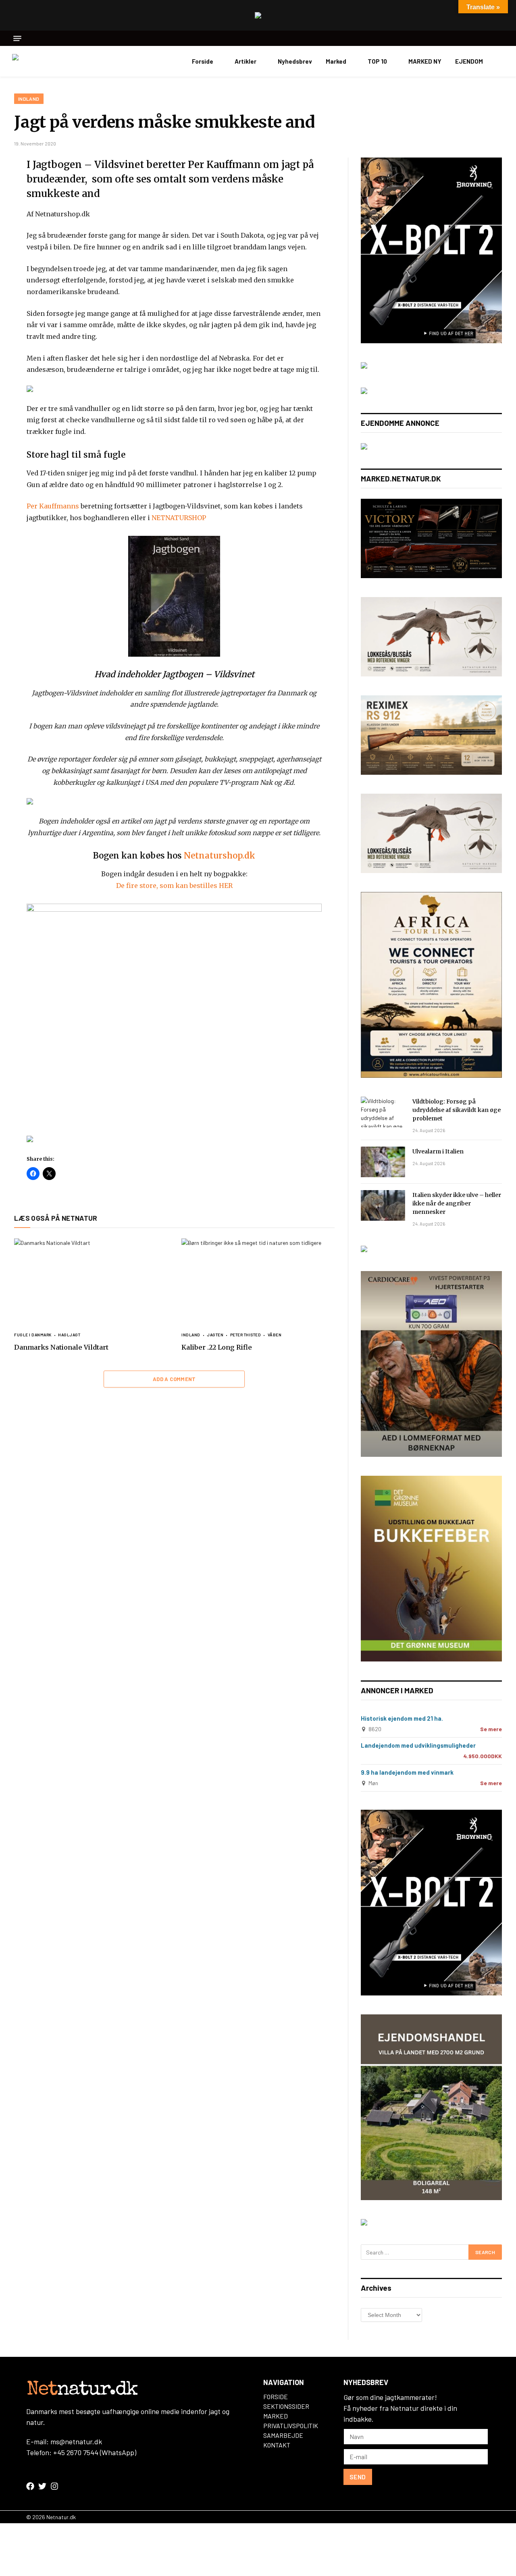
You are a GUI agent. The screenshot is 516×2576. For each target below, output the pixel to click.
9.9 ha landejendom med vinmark (407, 1772)
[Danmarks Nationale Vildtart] (91, 1281)
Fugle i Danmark (33, 1335)
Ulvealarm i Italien (438, 1151)
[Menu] (17, 38)
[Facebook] (30, 2486)
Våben (275, 1335)
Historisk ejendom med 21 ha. (402, 1718)
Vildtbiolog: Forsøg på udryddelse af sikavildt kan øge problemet (457, 1110)
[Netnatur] (52, 61)
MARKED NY (425, 61)
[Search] (501, 38)
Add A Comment (174, 1379)
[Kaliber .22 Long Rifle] (258, 1281)
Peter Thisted (246, 1335)
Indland (29, 99)
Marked (336, 61)
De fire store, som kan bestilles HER (174, 886)
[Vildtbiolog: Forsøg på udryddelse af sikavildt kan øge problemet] (383, 1112)
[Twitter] (42, 2486)
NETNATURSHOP (178, 518)
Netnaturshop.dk (220, 856)
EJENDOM (469, 61)
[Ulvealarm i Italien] (383, 1162)
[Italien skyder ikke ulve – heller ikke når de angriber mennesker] (383, 1205)
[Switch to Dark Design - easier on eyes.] (500, 61)
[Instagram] (54, 2486)
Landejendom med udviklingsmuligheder (418, 1745)
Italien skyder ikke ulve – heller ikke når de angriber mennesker (457, 1203)
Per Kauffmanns (53, 506)
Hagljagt (69, 1335)
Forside (203, 61)
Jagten (215, 1335)
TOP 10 (377, 61)
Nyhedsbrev (295, 61)
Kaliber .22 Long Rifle (217, 1347)
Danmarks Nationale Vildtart (61, 1347)
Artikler (246, 61)
